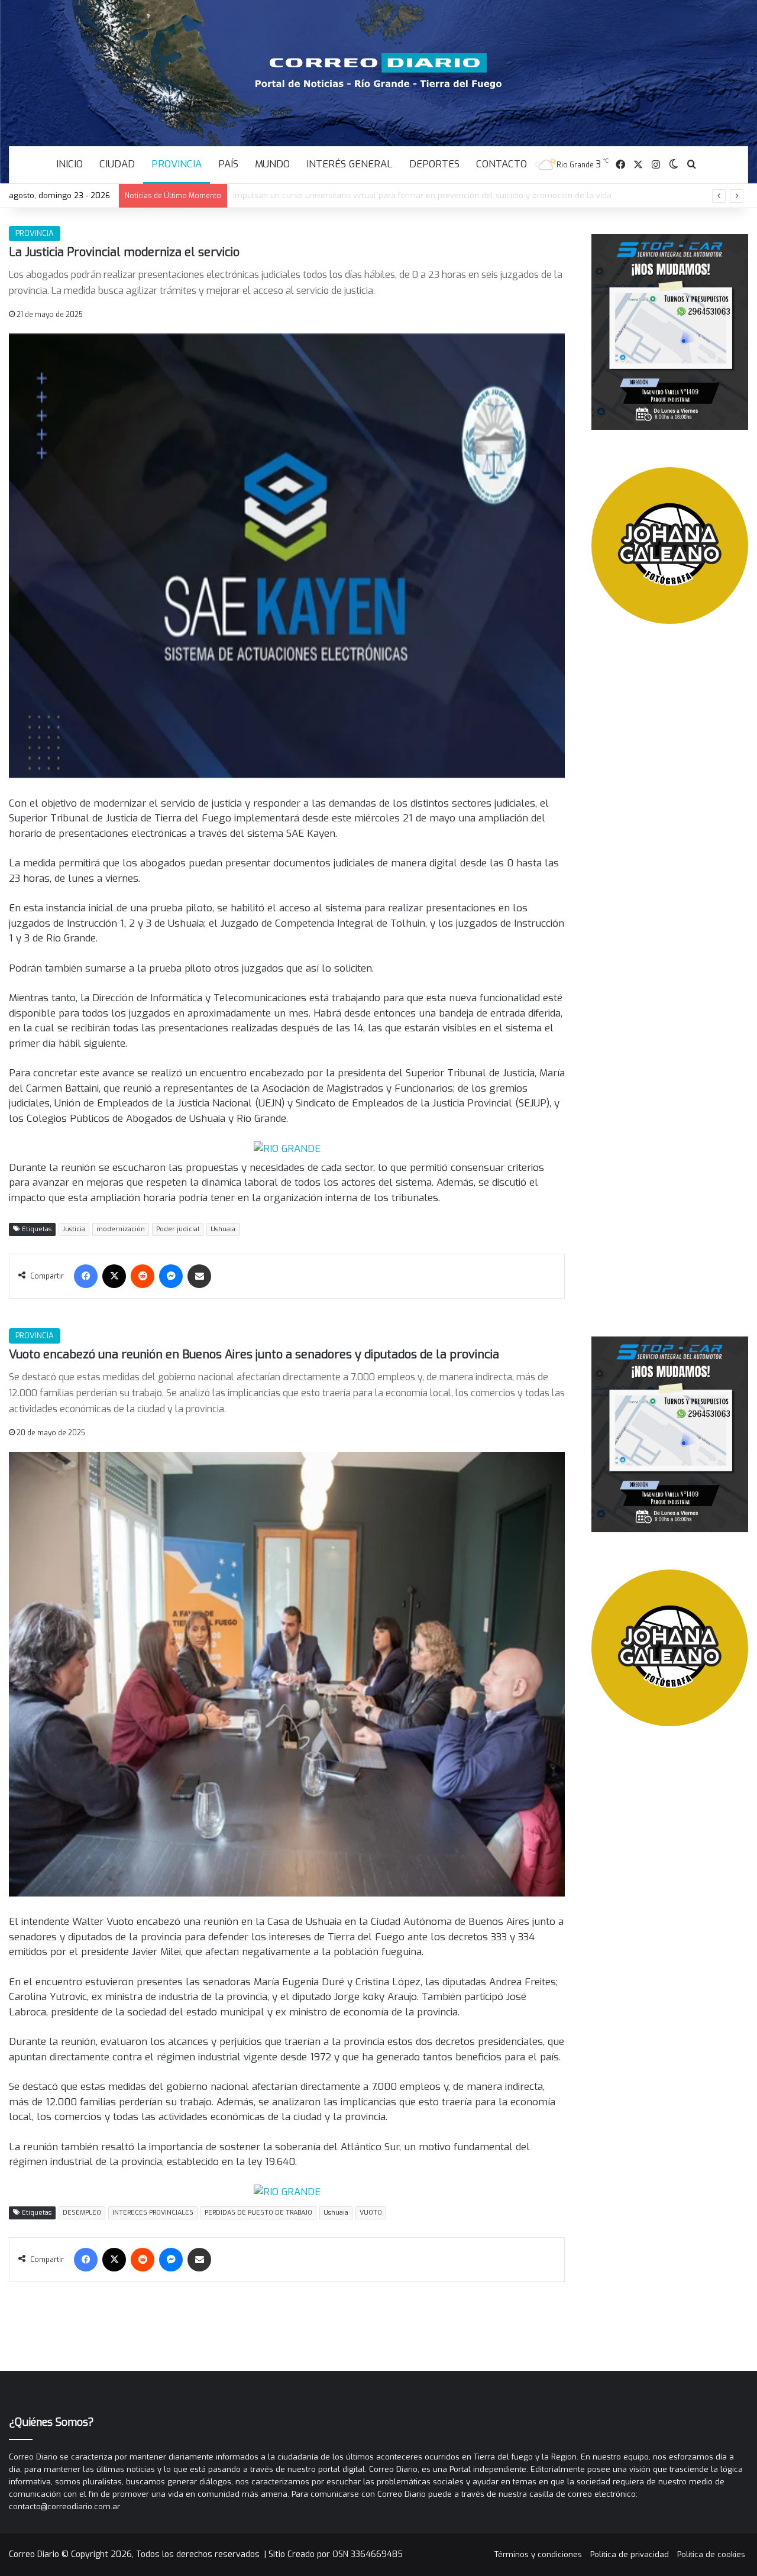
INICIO (69, 164)
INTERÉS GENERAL (350, 164)
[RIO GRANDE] (287, 1148)
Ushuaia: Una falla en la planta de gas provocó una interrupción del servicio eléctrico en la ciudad (416, 195)
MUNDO (272, 164)
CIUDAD (117, 164)
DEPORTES (434, 164)
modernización (121, 1229)
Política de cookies (711, 2554)
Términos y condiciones (538, 2554)
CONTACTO (502, 164)
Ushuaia (223, 1229)
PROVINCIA (177, 164)
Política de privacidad (630, 2554)
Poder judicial (178, 1229)
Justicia (74, 1229)
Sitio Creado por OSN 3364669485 (336, 2554)
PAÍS (228, 164)
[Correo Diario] (379, 71)
